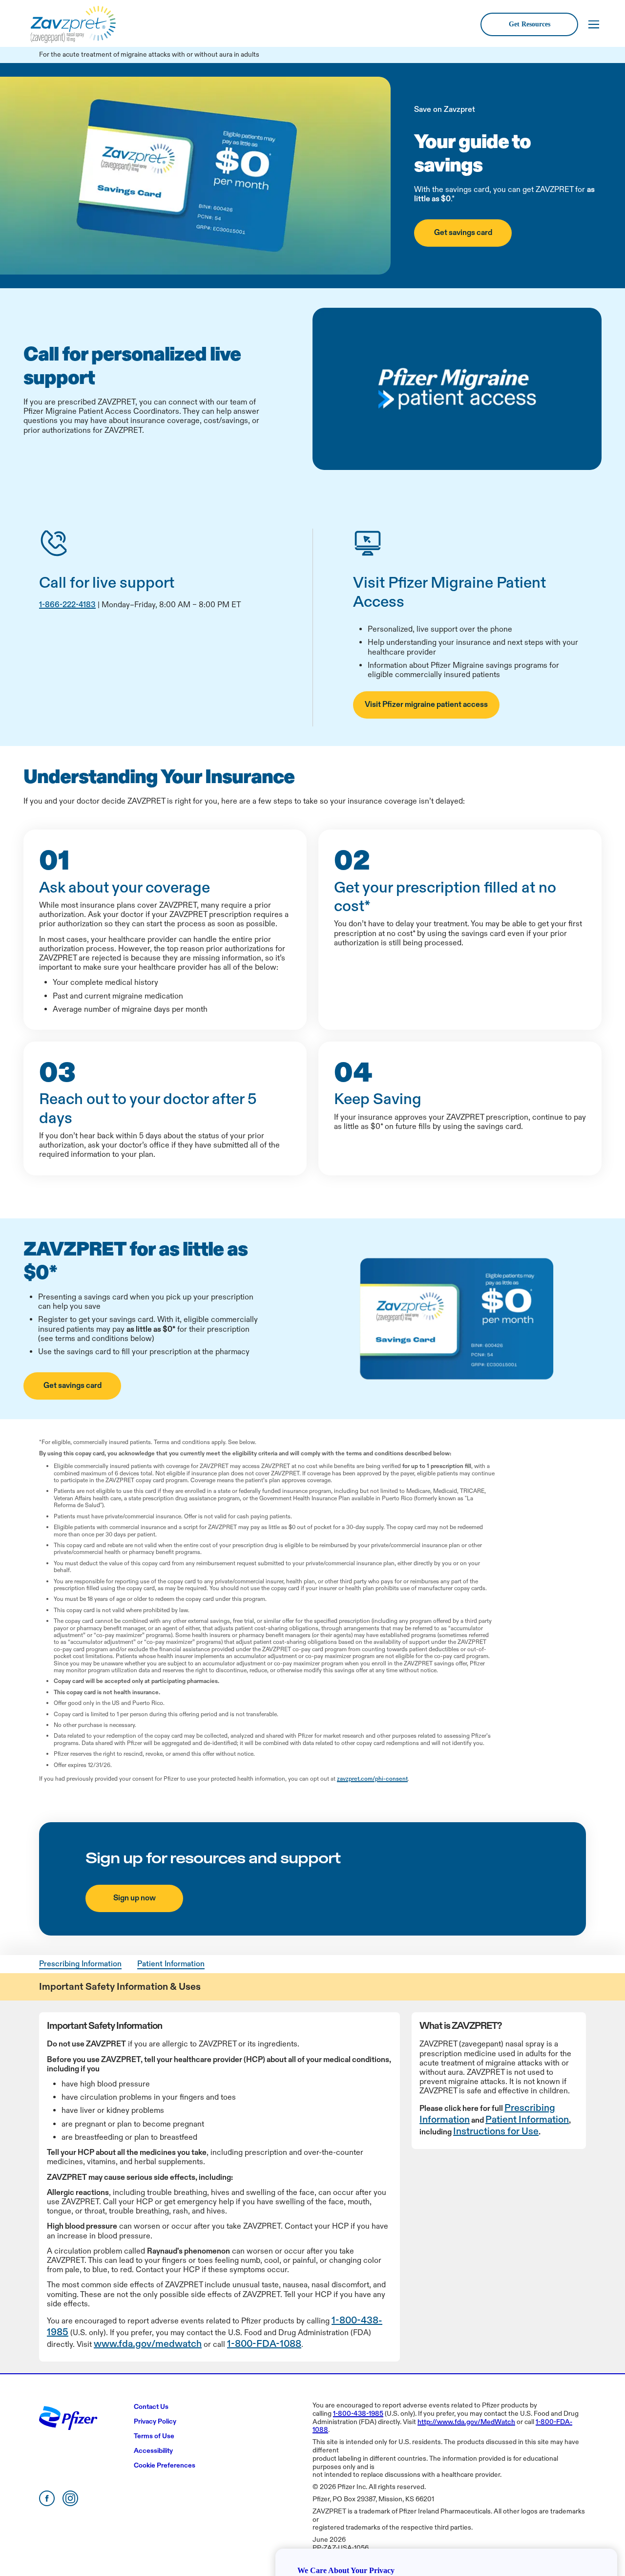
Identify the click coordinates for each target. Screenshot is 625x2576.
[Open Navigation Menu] (594, 24)
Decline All (492, 2540)
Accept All (564, 2540)
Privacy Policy (520, 2505)
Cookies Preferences (323, 2539)
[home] (75, 24)
